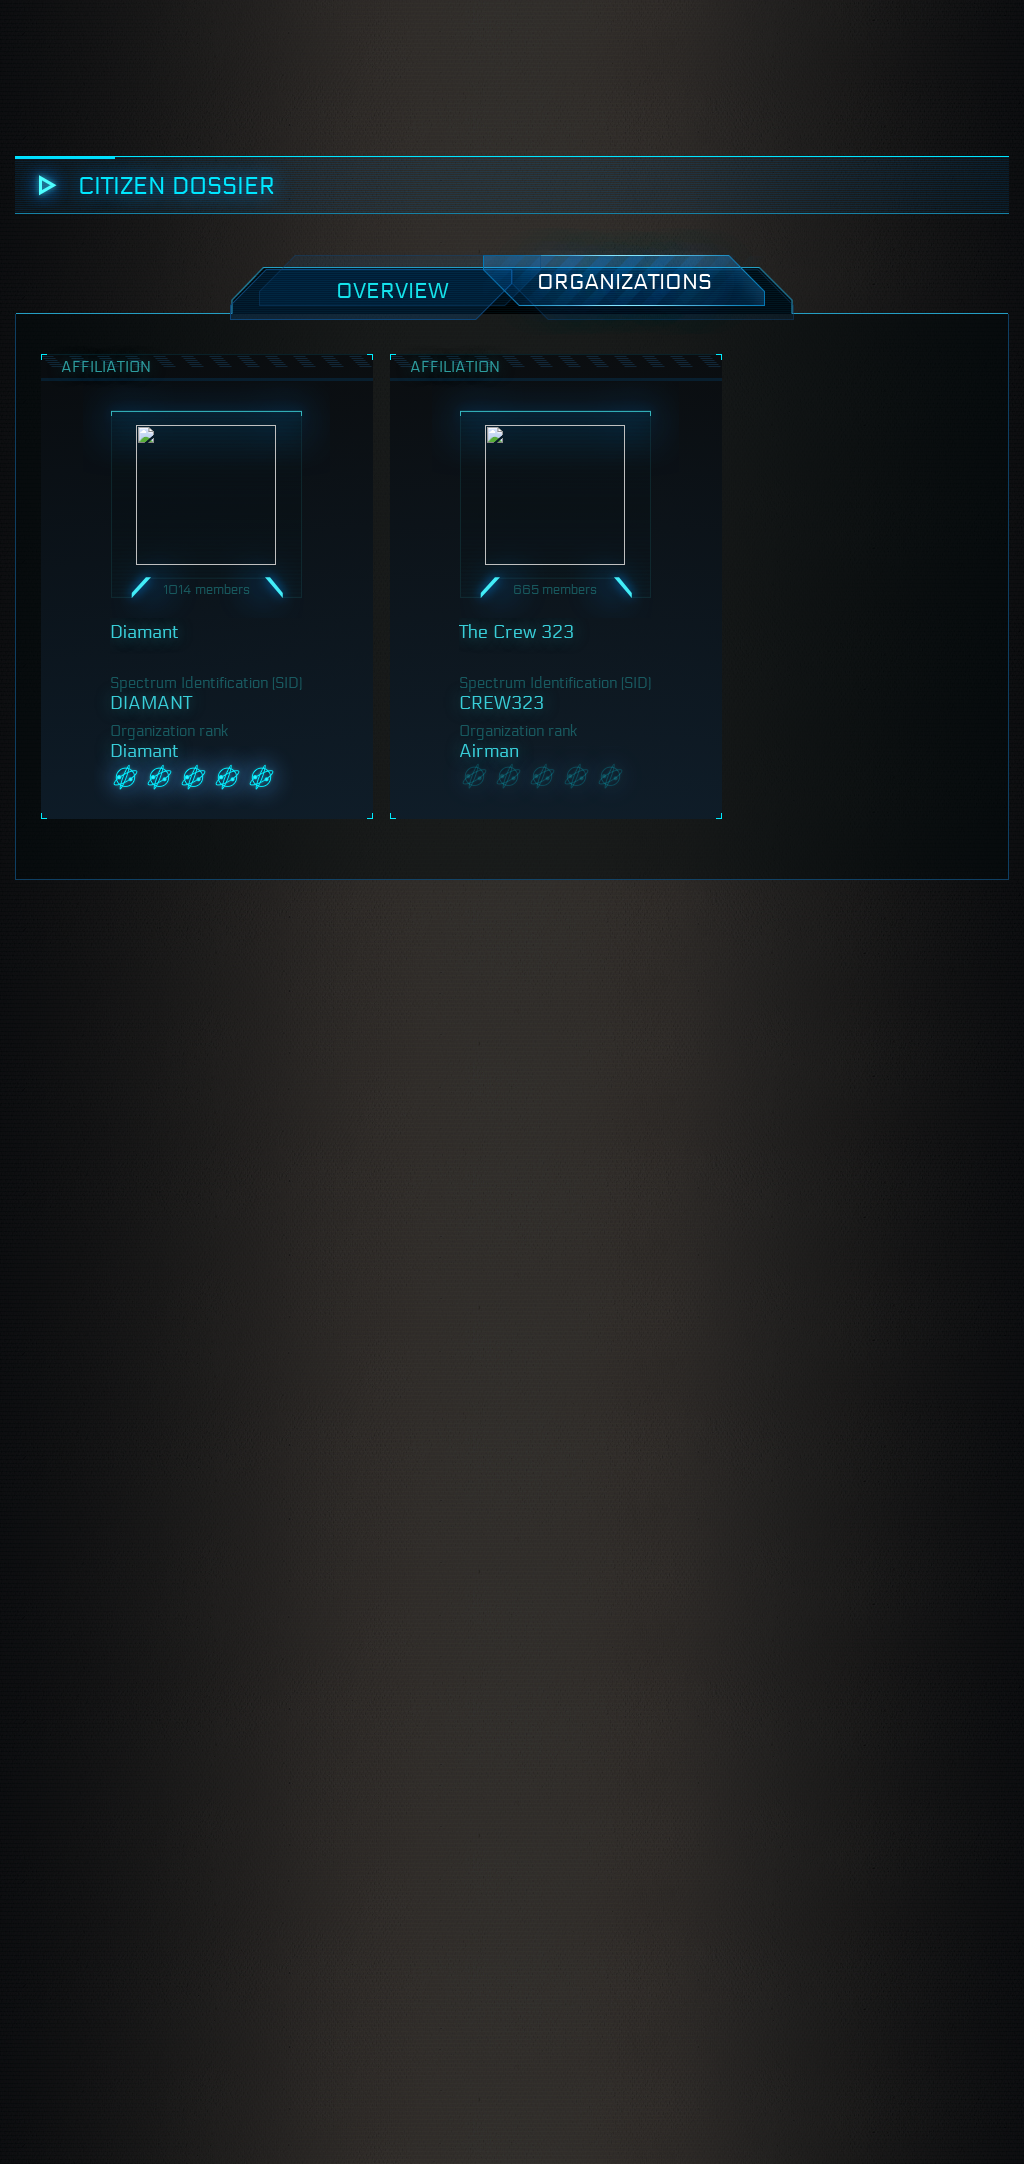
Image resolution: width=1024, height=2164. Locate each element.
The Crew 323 (516, 632)
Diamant (144, 632)
